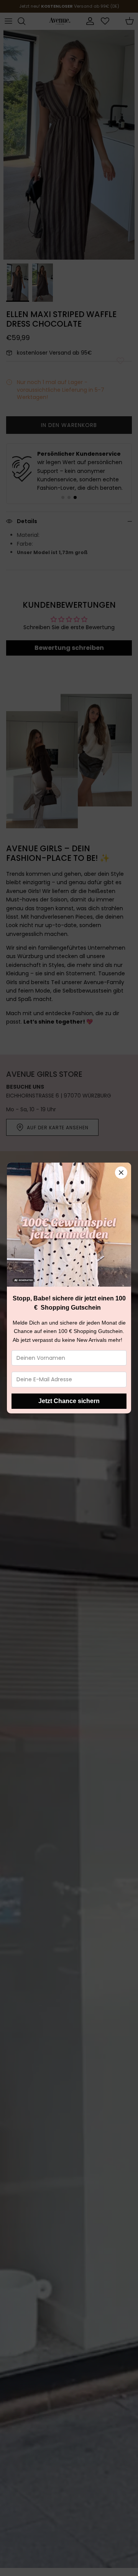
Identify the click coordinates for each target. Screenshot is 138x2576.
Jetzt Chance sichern (69, 1401)
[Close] (121, 1173)
